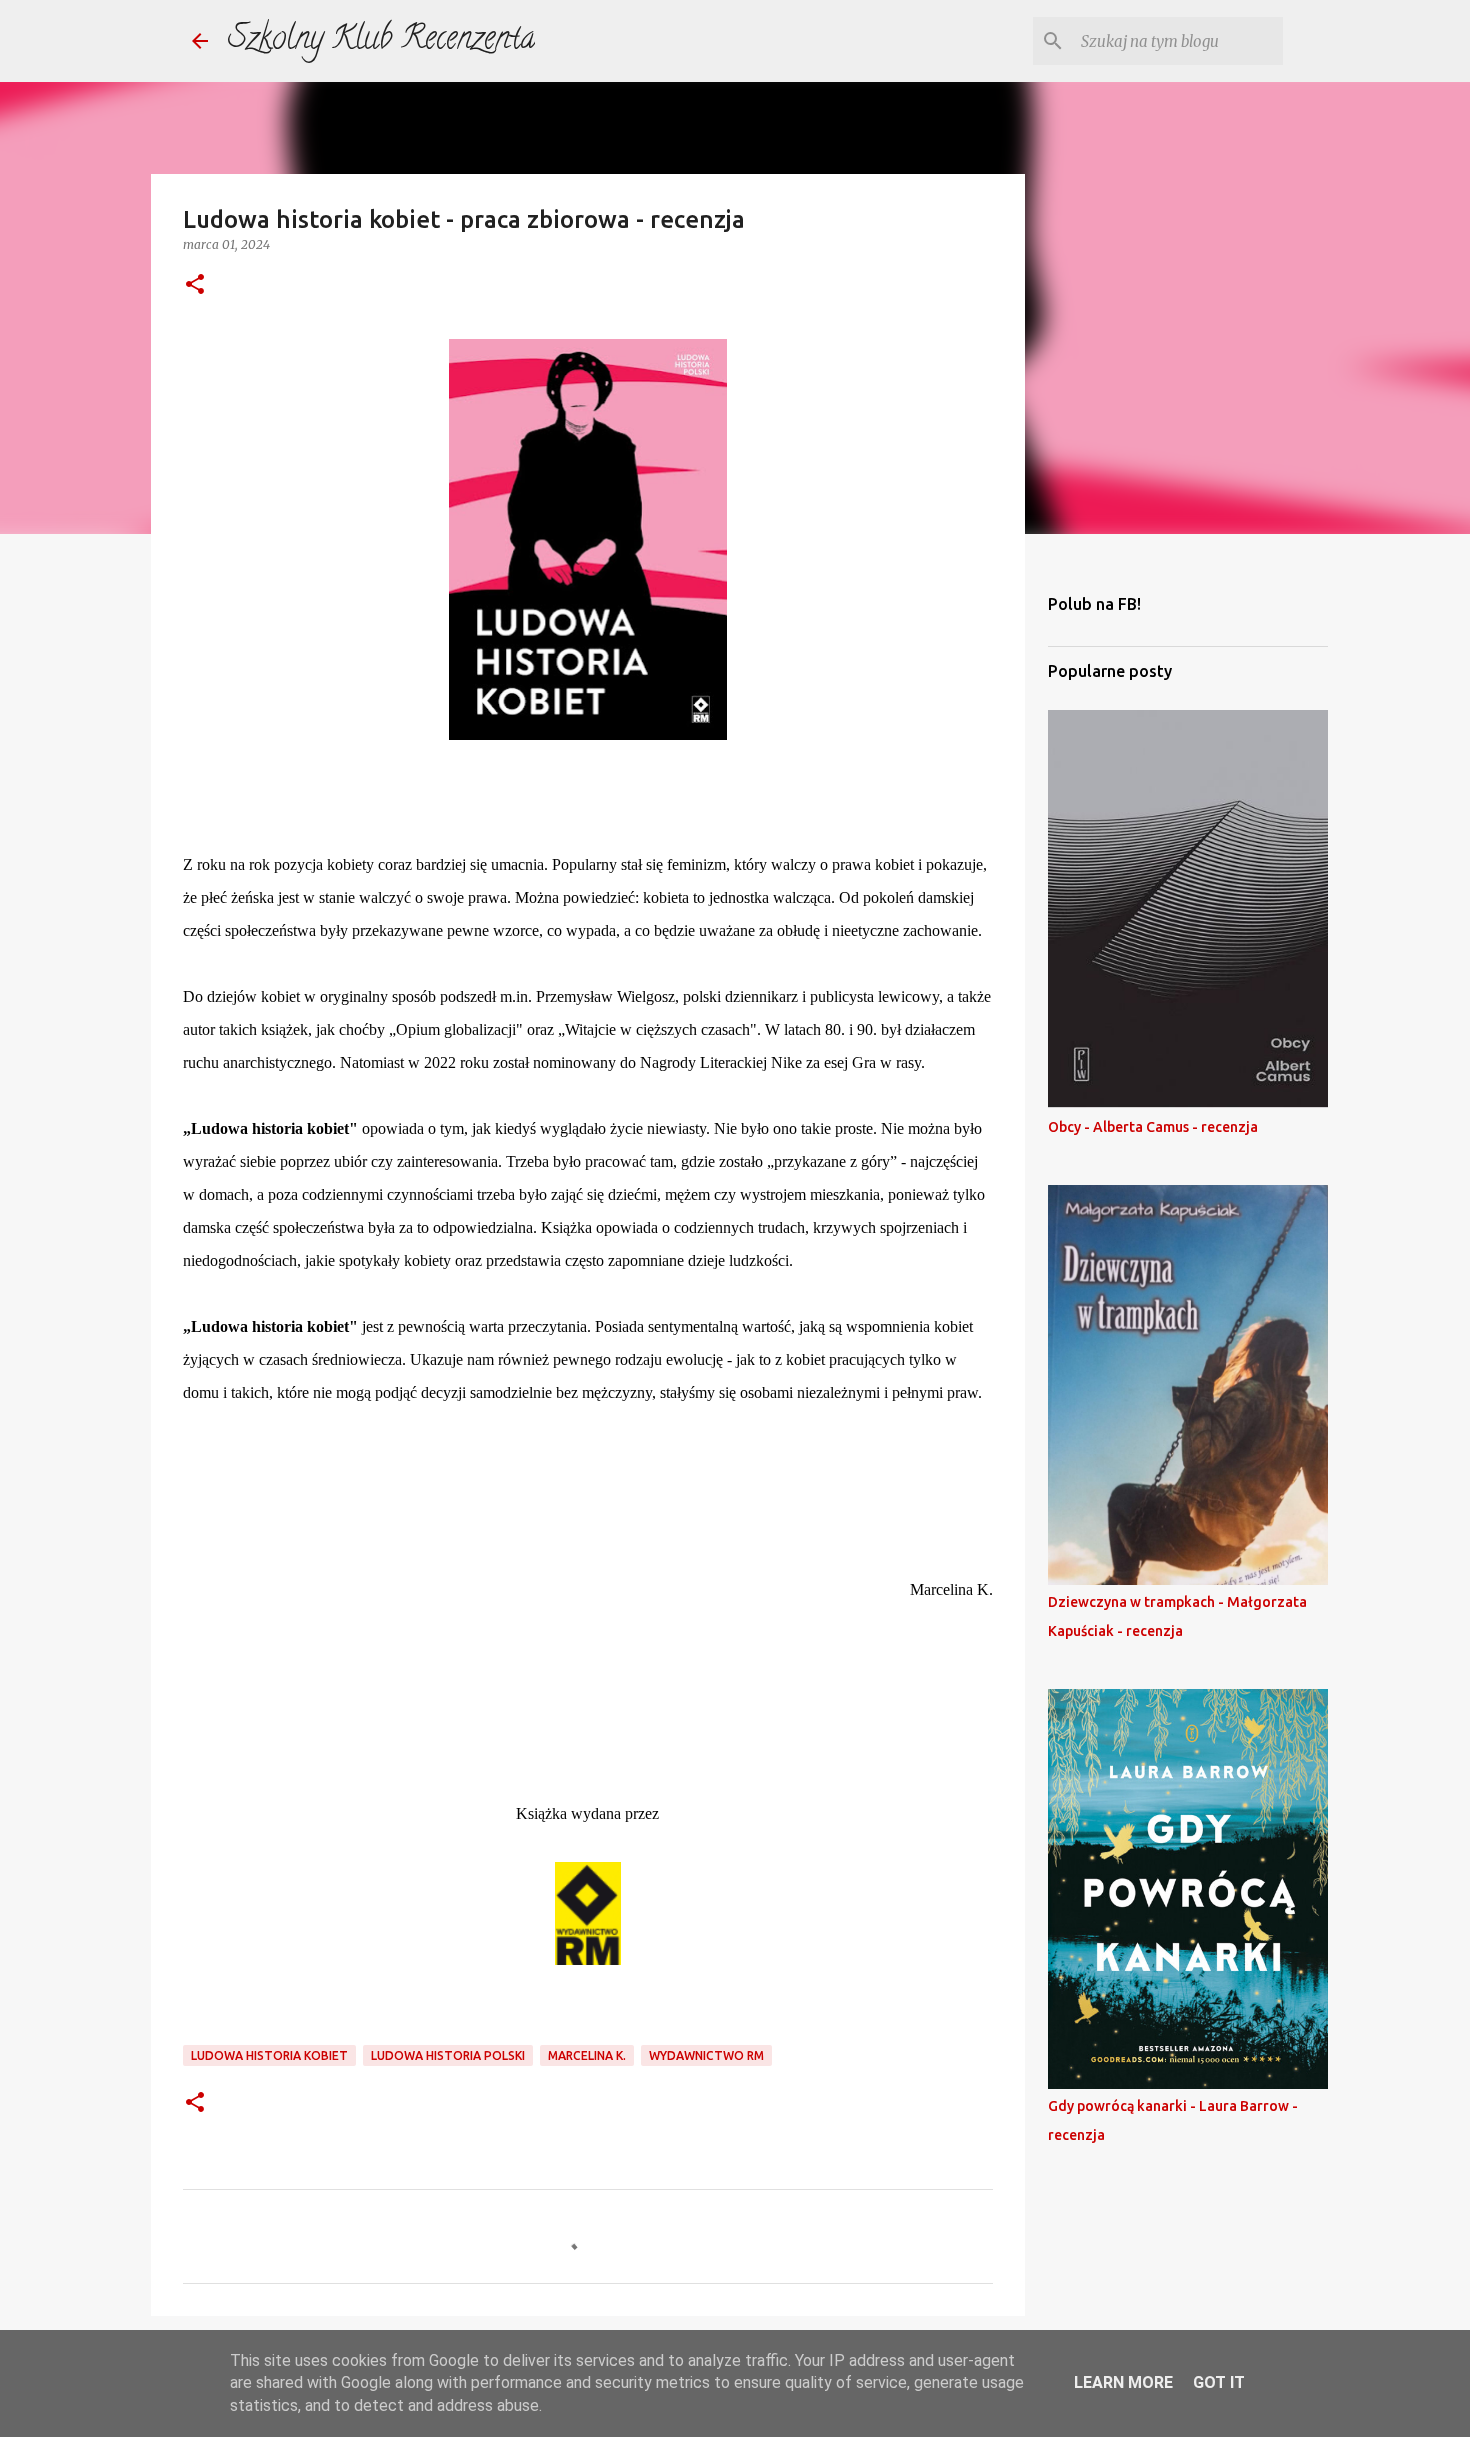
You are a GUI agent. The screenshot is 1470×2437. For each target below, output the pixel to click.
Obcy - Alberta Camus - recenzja (1153, 1127)
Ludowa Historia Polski (448, 2055)
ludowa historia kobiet (269, 2055)
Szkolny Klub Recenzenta (381, 41)
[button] (195, 285)
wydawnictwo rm (706, 2055)
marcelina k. (587, 2055)
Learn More (1123, 2382)
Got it (1219, 2382)
